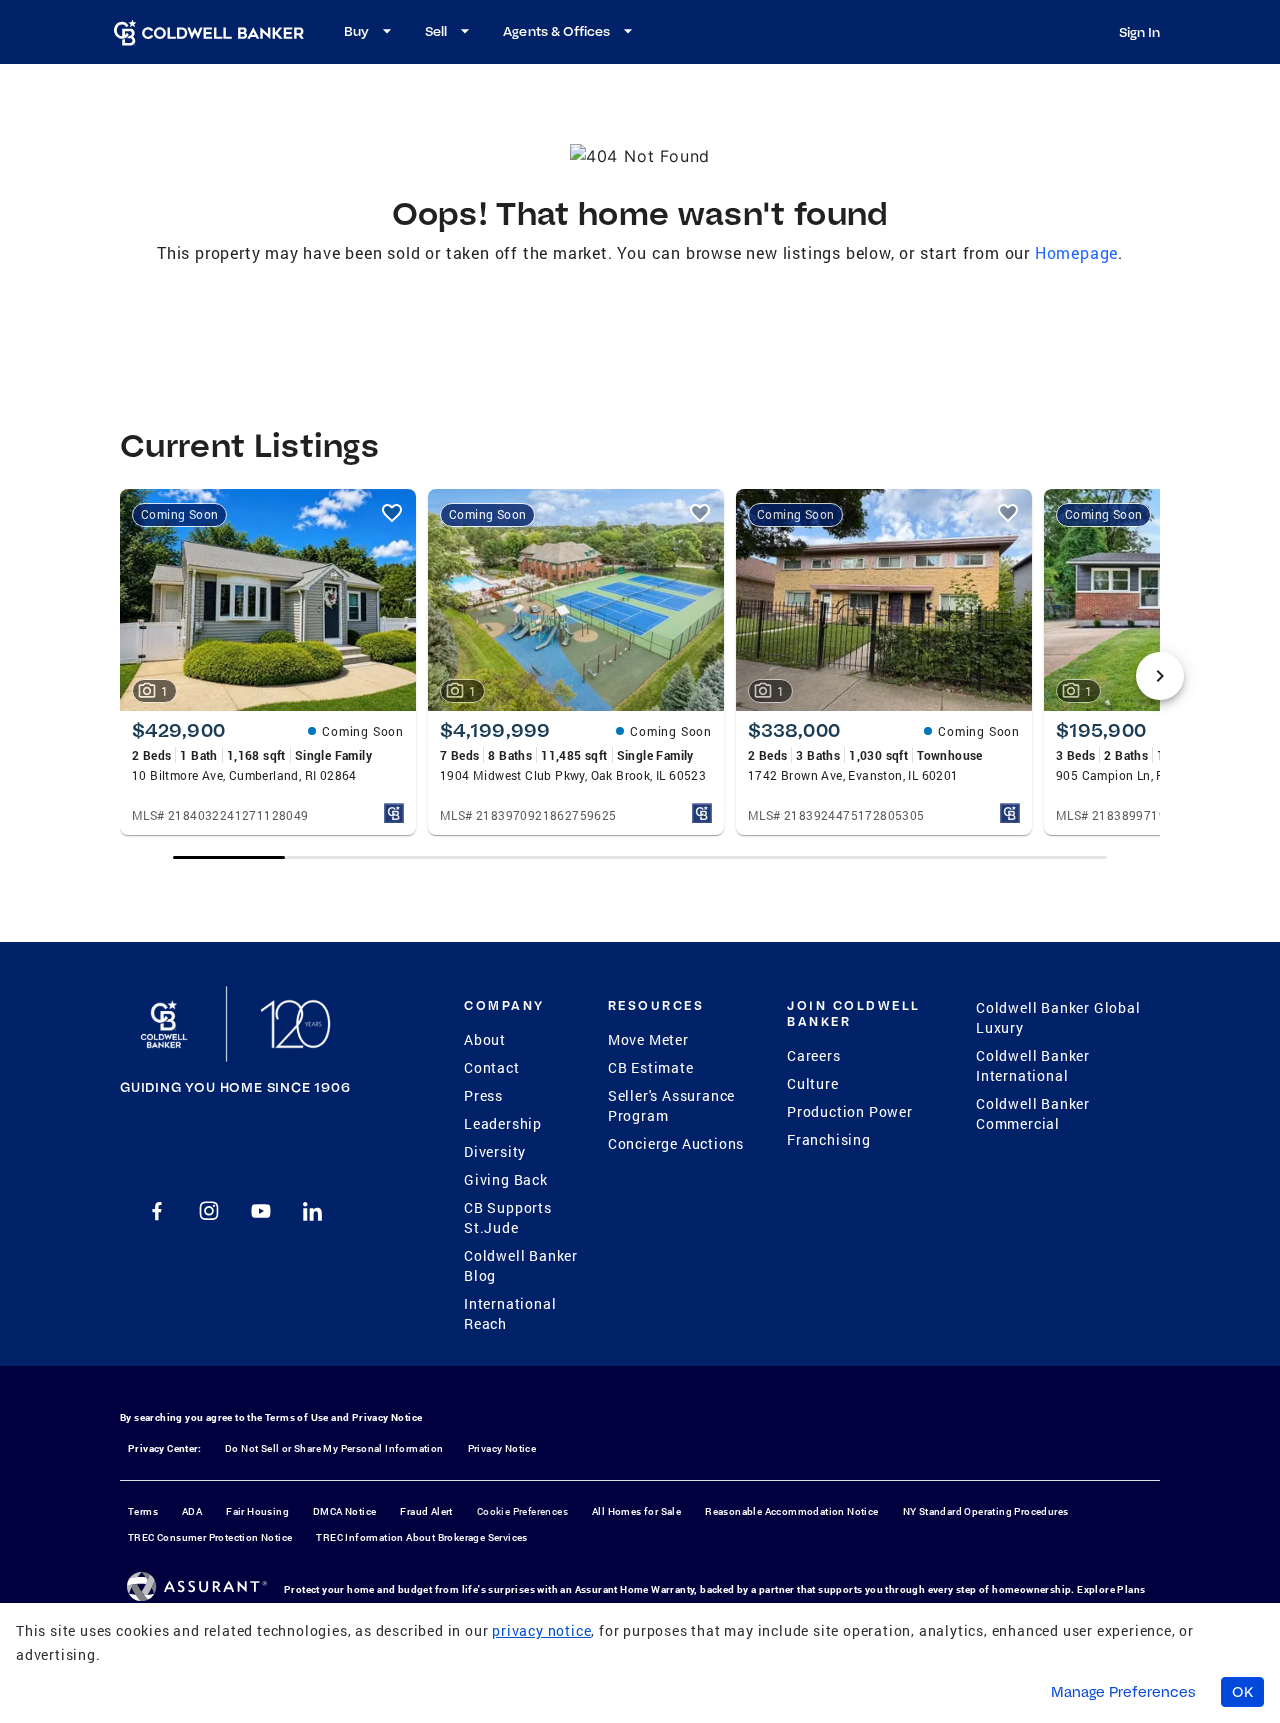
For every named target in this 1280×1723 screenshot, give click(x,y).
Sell (436, 31)
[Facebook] (157, 1211)
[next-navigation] (1160, 676)
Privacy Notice (387, 1417)
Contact (492, 1067)
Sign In (1139, 32)
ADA (192, 1511)
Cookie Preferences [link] (522, 1511)
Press (483, 1095)
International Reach (510, 1313)
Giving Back (506, 1179)
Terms (143, 1511)
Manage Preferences (1123, 1692)
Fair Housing (257, 1511)
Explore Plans (1111, 1589)
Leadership (503, 1123)
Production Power (850, 1111)
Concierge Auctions (676, 1143)
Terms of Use (297, 1417)
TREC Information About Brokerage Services (421, 1537)
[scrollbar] (640, 857)
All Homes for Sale (636, 1511)
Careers (814, 1055)
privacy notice (541, 1630)
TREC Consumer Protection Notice (210, 1537)
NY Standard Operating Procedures (986, 1511)
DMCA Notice (344, 1511)
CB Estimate (651, 1067)
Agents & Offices (556, 31)
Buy (356, 31)
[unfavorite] (392, 513)
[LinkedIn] (313, 1211)
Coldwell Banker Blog (521, 1265)
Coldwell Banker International (1033, 1065)
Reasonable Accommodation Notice (791, 1511)
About (485, 1039)
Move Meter (648, 1039)
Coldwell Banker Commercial (1033, 1113)
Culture (813, 1083)
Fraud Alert (426, 1511)
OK (1242, 1692)
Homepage (1076, 252)
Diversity (495, 1151)
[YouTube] (261, 1211)
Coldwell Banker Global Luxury (1058, 1017)
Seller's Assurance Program (671, 1105)
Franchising (829, 1139)
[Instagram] (209, 1211)
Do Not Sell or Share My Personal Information (334, 1448)
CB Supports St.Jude (508, 1217)
